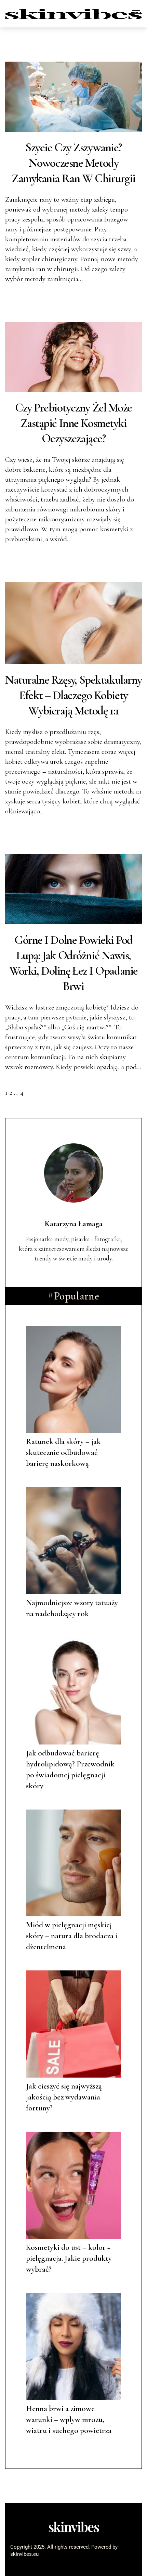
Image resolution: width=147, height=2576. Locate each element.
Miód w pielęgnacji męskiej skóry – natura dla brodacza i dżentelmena (72, 1936)
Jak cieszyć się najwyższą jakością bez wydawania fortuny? (64, 2097)
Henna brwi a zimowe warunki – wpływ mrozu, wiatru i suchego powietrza (69, 2420)
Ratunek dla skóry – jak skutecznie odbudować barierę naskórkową (63, 1452)
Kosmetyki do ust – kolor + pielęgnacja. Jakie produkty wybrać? (69, 2258)
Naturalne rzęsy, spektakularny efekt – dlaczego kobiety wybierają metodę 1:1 (73, 695)
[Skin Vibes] (73, 14)
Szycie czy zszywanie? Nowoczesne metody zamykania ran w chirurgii (73, 163)
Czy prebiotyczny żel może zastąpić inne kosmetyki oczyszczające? (73, 423)
